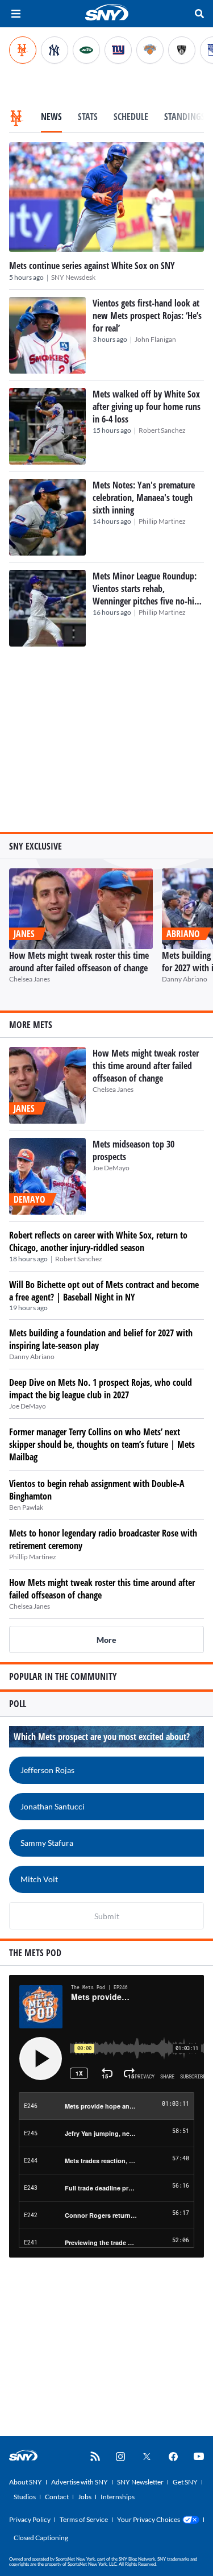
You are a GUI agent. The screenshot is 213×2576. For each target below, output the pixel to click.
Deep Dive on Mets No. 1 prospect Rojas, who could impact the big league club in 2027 (101, 1389)
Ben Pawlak (26, 1507)
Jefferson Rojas (47, 1770)
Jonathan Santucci (53, 1806)
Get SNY (185, 2482)
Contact (57, 2497)
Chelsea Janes (30, 979)
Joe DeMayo (111, 1168)
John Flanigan (155, 339)
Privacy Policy (30, 2519)
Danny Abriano (185, 979)
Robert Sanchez (162, 430)
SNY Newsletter (140, 2482)
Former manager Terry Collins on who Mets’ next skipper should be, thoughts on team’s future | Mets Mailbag (102, 1444)
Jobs (85, 2497)
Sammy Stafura (47, 1843)
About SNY (26, 2482)
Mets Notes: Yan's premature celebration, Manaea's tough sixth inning (144, 498)
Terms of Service (84, 2519)
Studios (25, 2497)
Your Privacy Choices (149, 2519)
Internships (118, 2497)
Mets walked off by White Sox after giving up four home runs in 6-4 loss (147, 407)
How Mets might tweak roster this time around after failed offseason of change (79, 962)
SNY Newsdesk (73, 277)
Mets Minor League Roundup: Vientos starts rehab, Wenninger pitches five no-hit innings (145, 595)
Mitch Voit (39, 1879)
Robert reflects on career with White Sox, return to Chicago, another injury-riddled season (98, 1241)
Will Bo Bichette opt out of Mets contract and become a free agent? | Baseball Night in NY (104, 1291)
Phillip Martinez (162, 521)
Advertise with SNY (80, 2482)
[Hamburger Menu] (16, 14)
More (106, 1640)
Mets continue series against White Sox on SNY (92, 266)
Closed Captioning (41, 2538)
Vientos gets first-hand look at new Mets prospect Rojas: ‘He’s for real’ (147, 316)
